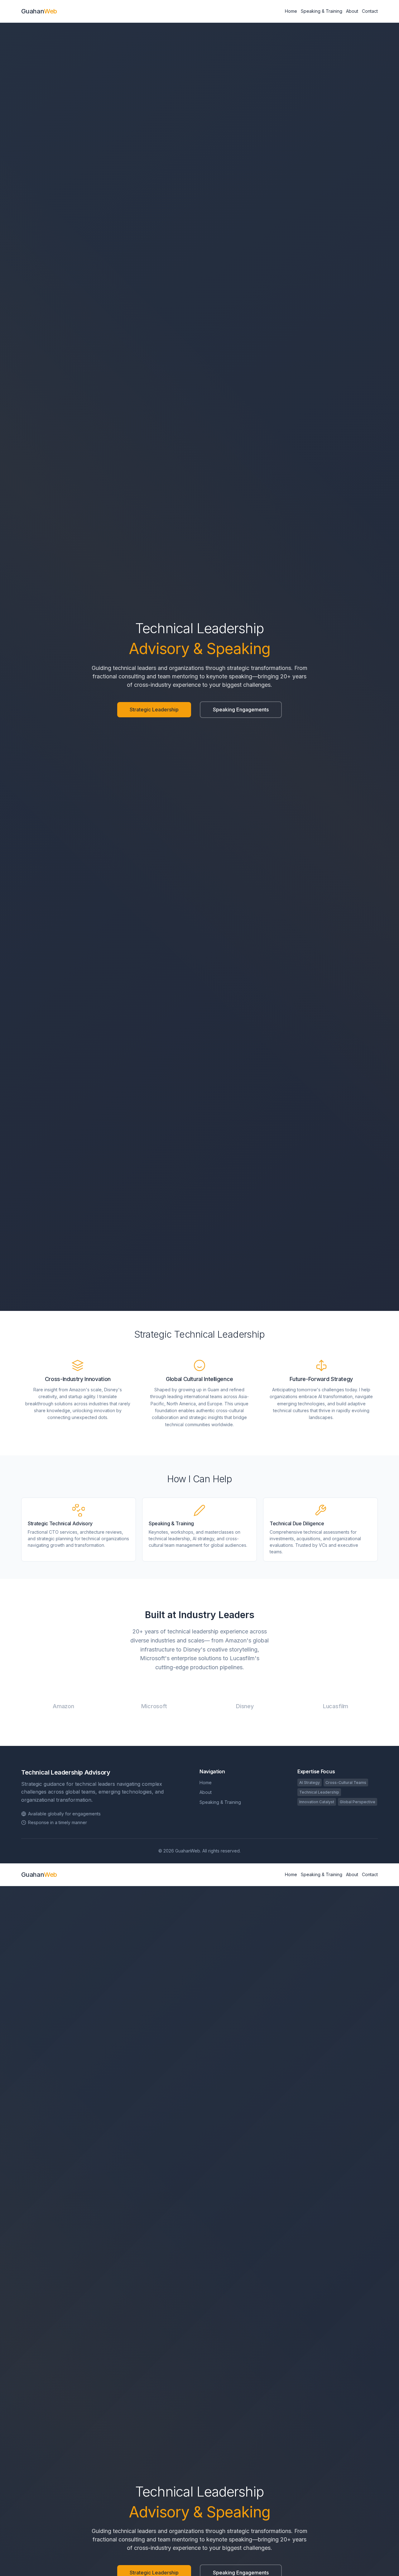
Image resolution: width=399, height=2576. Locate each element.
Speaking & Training (322, 11)
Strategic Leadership (154, 710)
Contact (370, 11)
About (352, 11)
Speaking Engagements (241, 710)
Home (291, 11)
